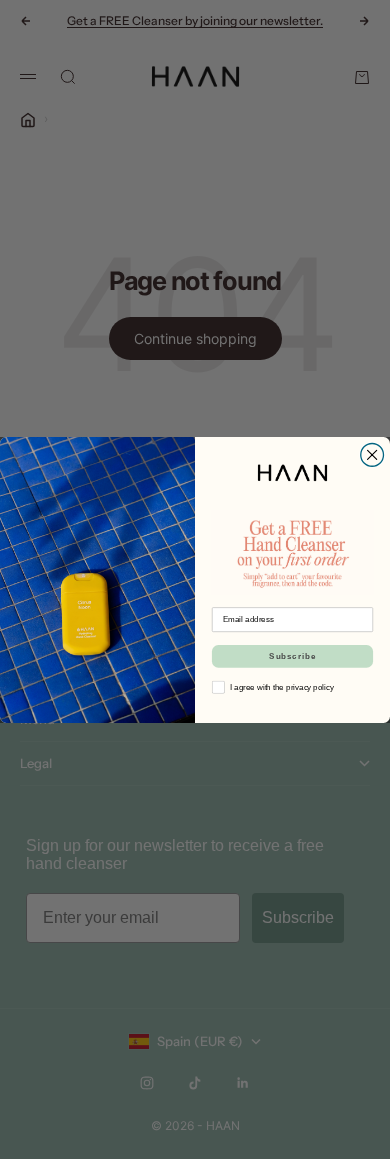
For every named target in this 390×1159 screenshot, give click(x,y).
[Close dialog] (372, 454)
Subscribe (292, 656)
